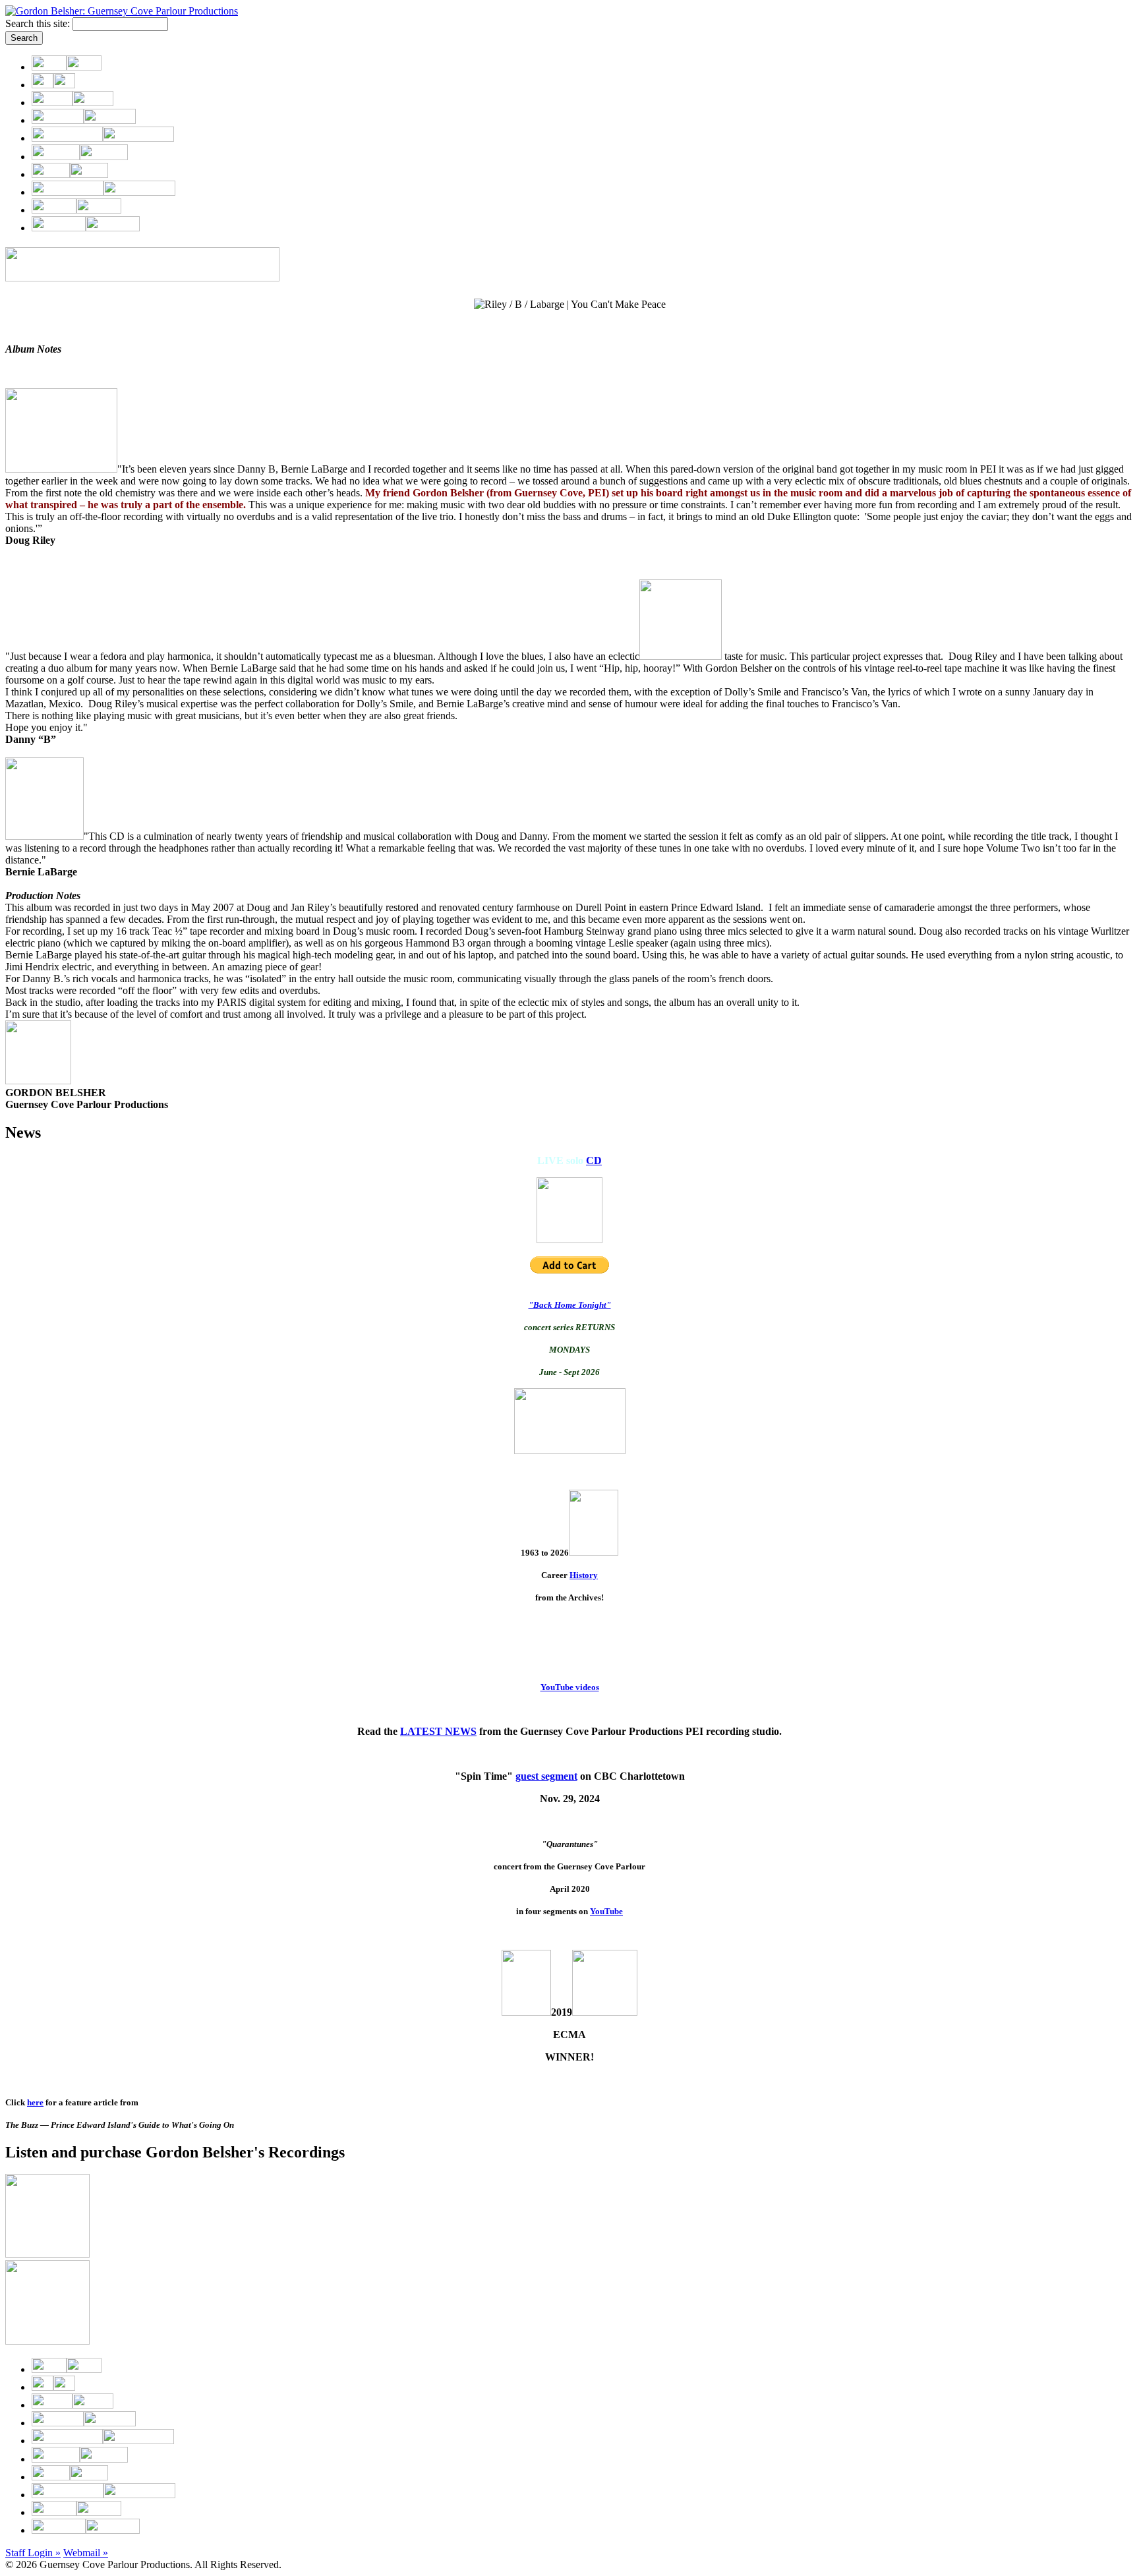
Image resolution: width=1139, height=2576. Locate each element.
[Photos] (76, 210)
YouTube (606, 1911)
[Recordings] (103, 138)
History (584, 1575)
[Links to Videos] (70, 174)
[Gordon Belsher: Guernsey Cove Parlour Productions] (122, 11)
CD (594, 1160)
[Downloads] (103, 192)
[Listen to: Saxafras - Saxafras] (47, 2254)
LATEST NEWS (438, 1731)
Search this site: (39, 23)
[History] (80, 157)
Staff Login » (33, 2553)
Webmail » (86, 2553)
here (35, 2102)
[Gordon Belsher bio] (53, 85)
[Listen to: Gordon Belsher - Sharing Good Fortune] (47, 2341)
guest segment (546, 1776)
